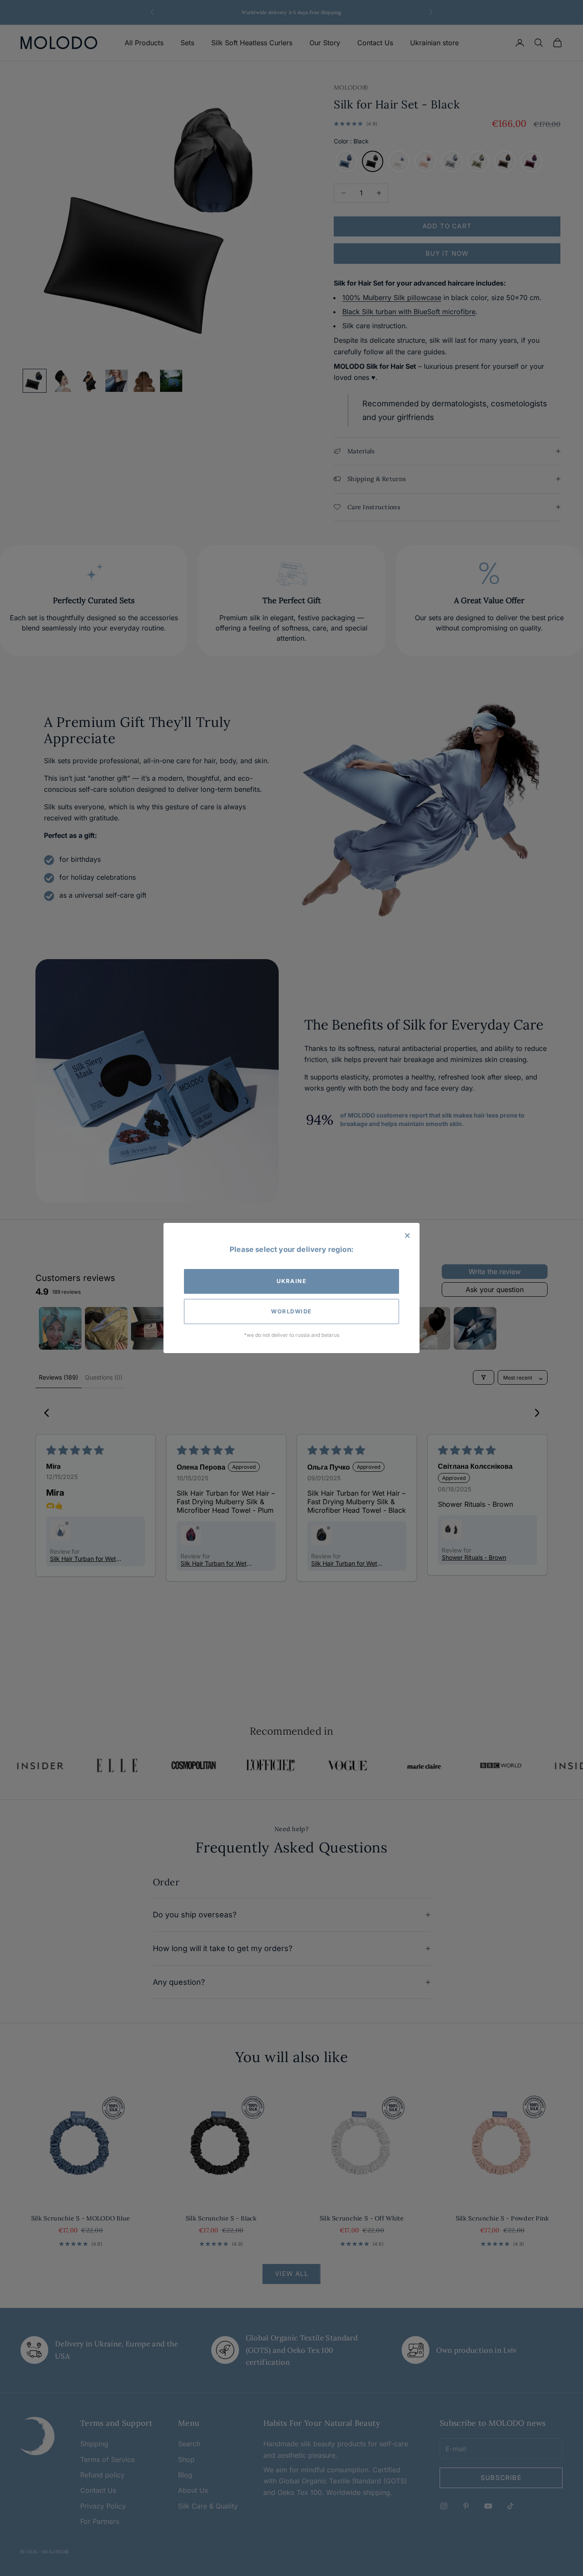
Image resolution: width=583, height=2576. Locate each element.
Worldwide (291, 1311)
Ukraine (292, 1281)
